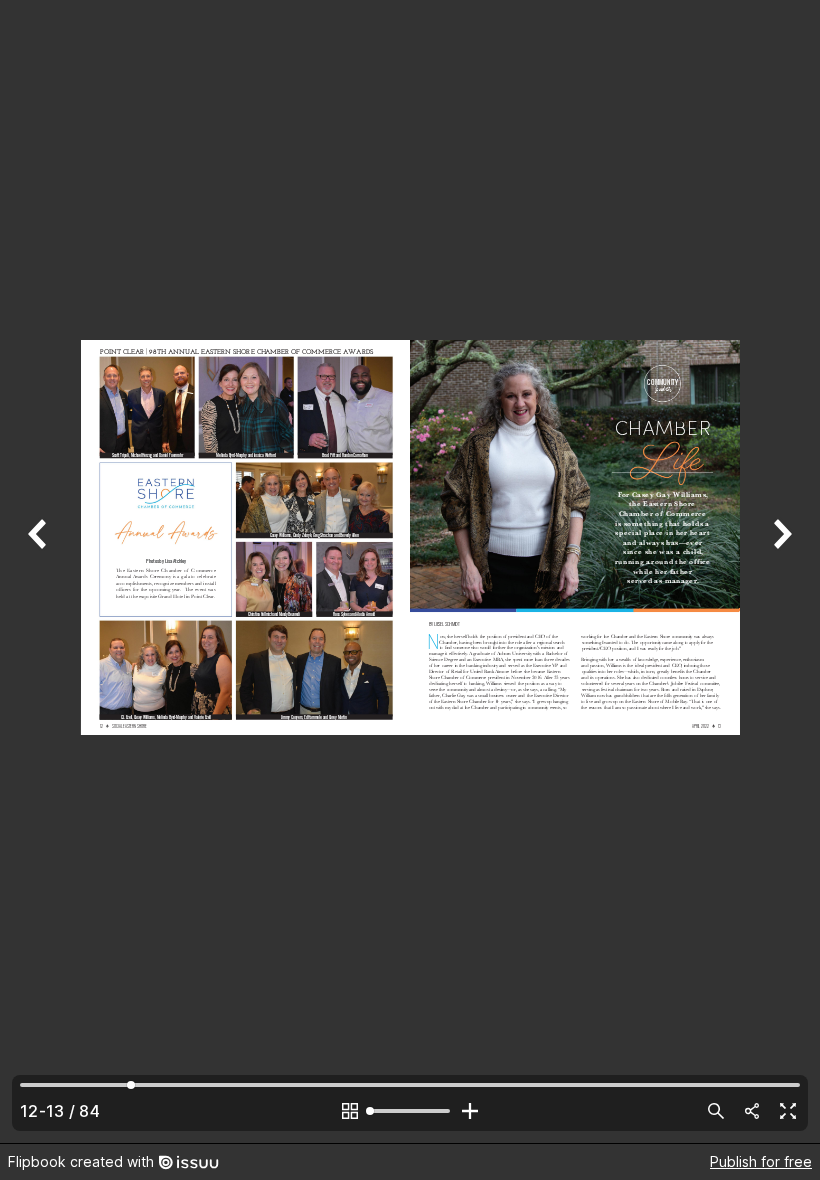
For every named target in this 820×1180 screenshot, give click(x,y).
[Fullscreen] (788, 1111)
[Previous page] (40, 571)
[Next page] (780, 571)
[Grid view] (350, 1111)
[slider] (410, 1111)
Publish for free (761, 1161)
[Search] (716, 1111)
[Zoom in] (470, 1111)
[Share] (752, 1111)
